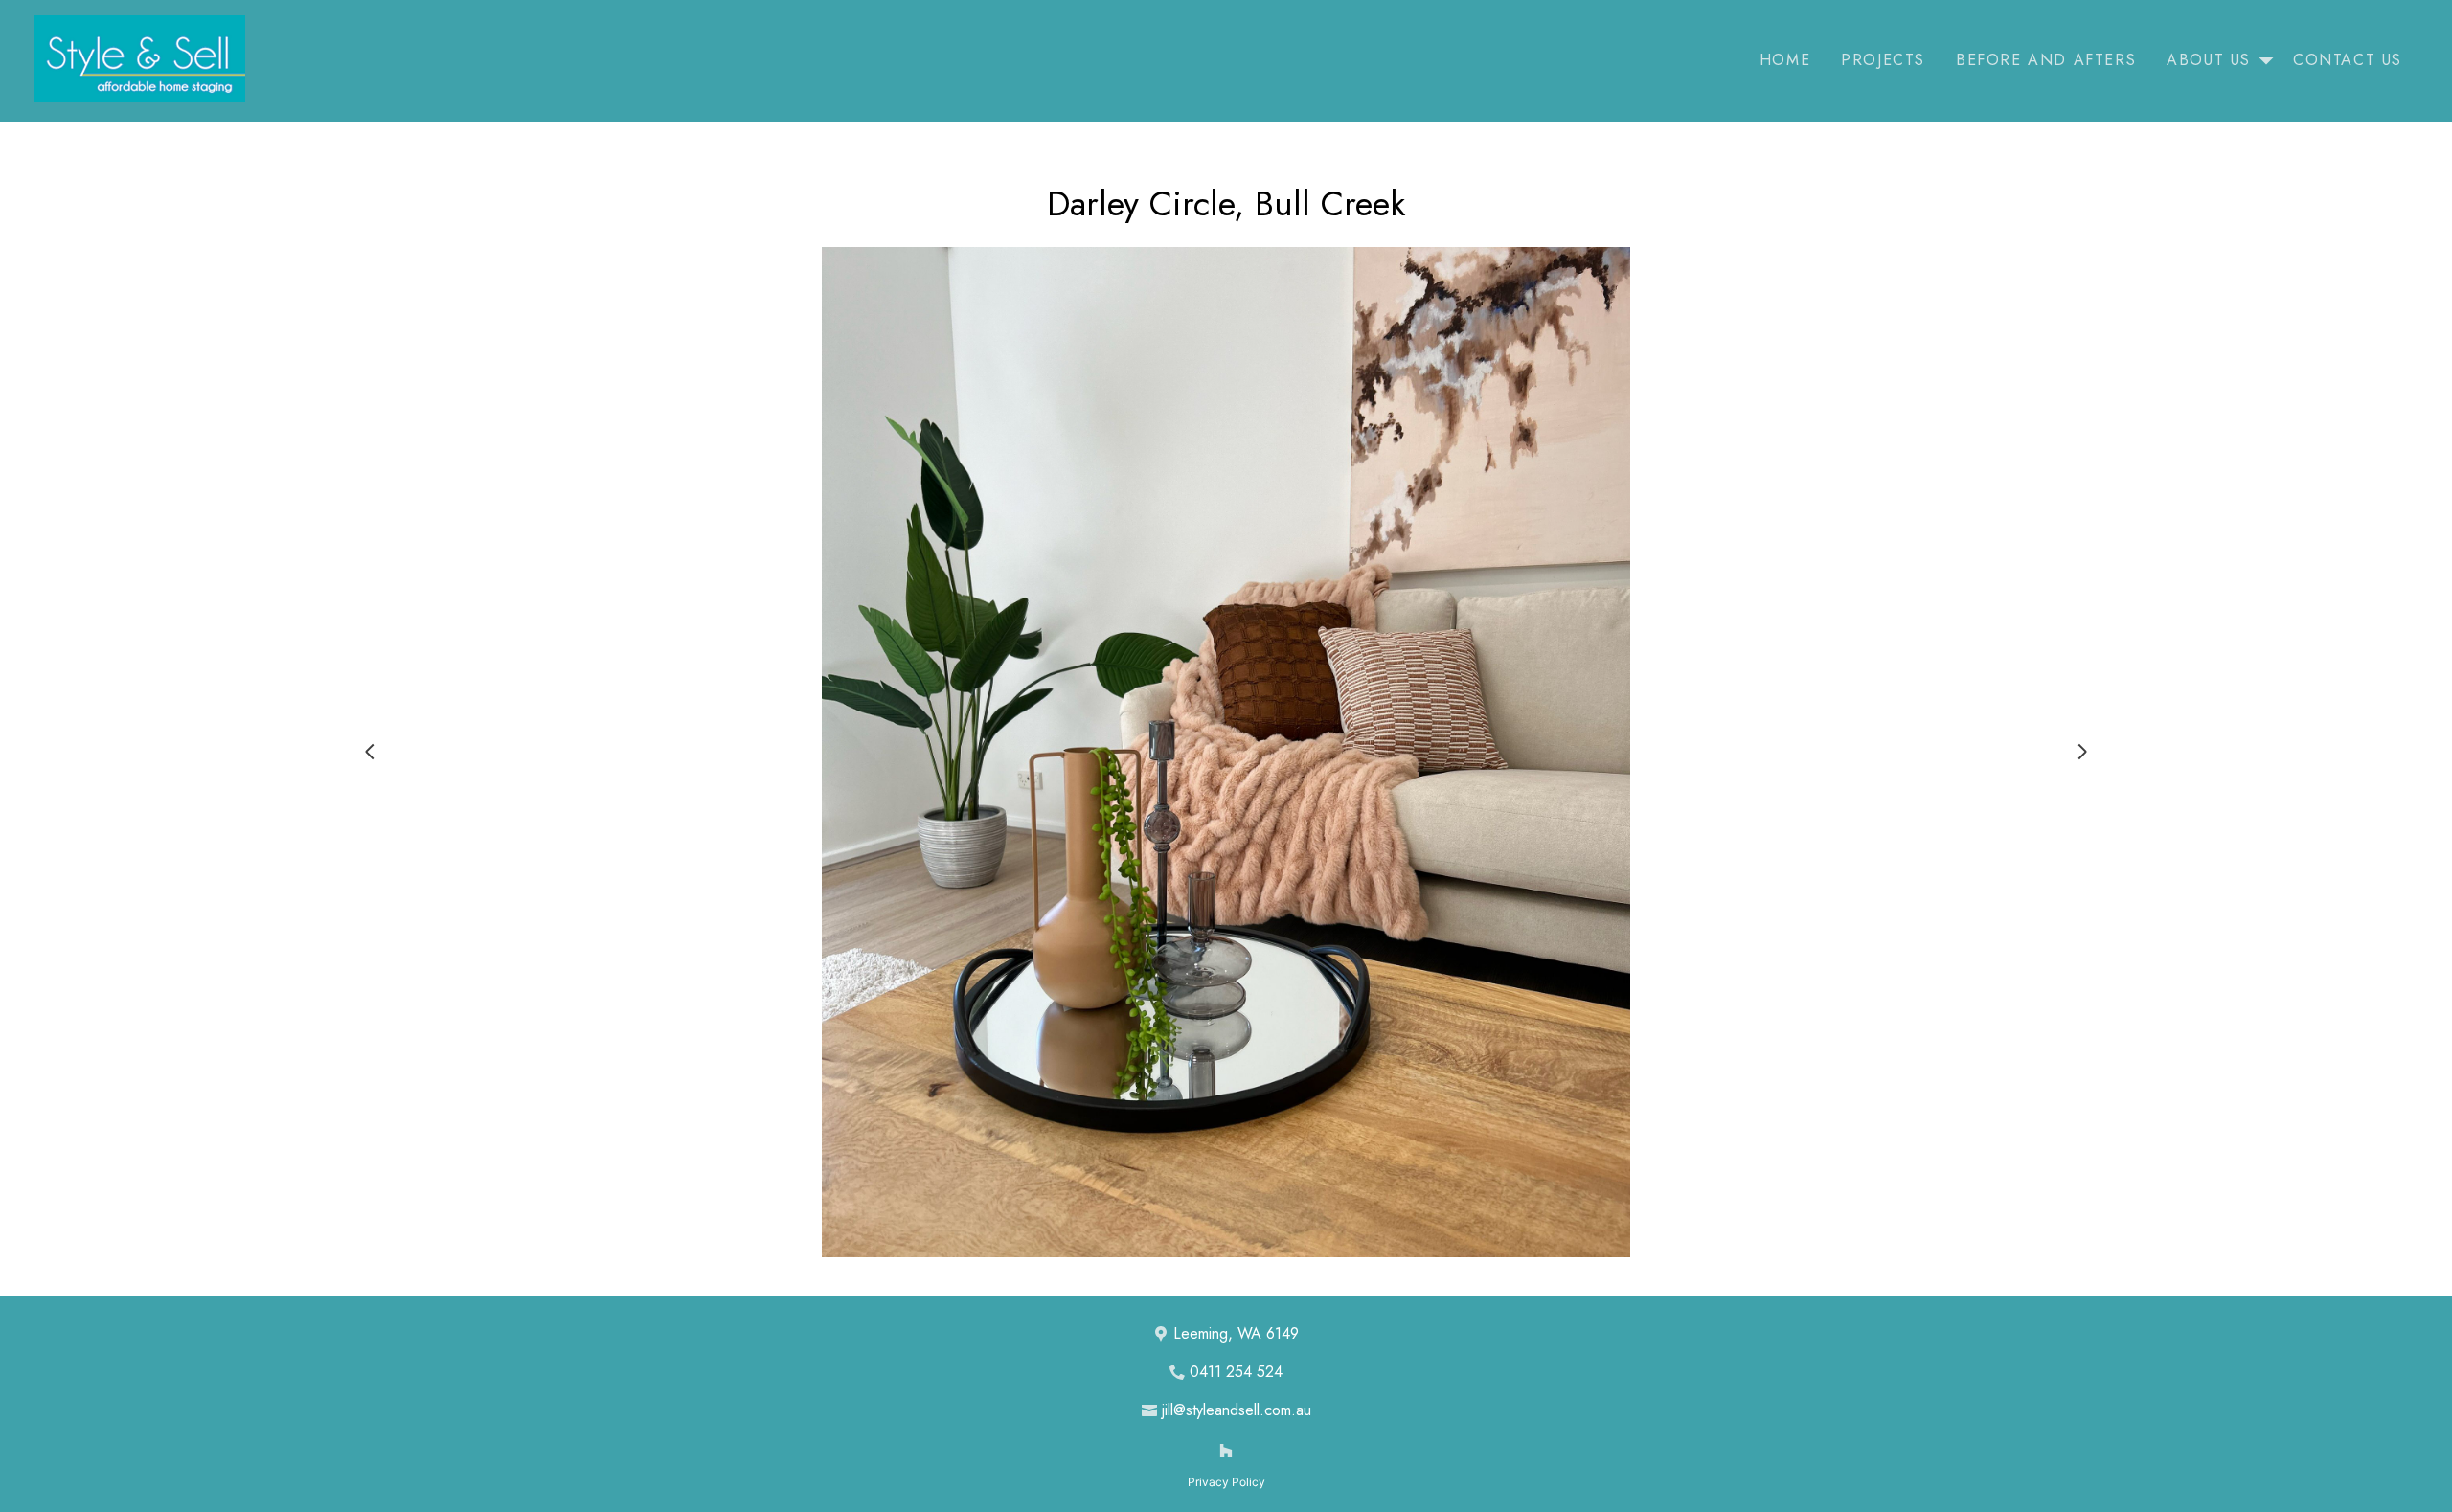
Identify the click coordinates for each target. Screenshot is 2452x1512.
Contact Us (2348, 60)
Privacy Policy (1226, 1482)
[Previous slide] (370, 752)
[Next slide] (2082, 752)
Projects (1883, 60)
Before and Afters (2046, 60)
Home (1785, 60)
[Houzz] (1226, 1451)
